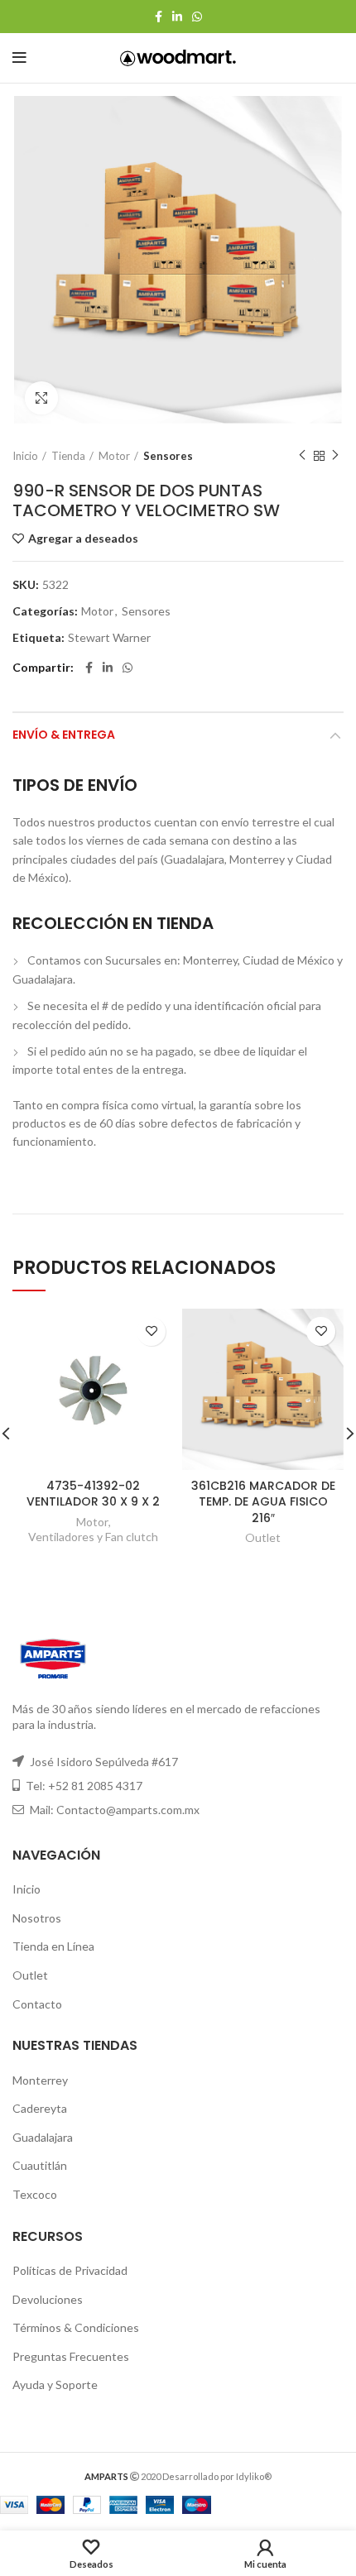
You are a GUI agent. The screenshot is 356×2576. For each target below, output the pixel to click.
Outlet (263, 1537)
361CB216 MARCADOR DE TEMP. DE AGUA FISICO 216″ (263, 1502)
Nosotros (37, 1918)
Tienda (68, 456)
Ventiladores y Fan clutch (93, 1537)
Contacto (37, 2004)
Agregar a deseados (83, 539)
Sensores (168, 456)
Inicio (25, 456)
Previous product (302, 456)
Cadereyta (40, 2108)
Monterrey (40, 2080)
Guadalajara (43, 2137)
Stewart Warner (109, 638)
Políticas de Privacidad (70, 2270)
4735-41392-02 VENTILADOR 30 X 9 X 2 (93, 1494)
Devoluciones (48, 2299)
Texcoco (35, 2194)
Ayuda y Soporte (55, 2384)
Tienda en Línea (53, 1946)
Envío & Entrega (64, 735)
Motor (114, 456)
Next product (335, 456)
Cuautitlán (40, 2165)
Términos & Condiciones (76, 2327)
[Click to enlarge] (41, 398)
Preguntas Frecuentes (71, 2356)
